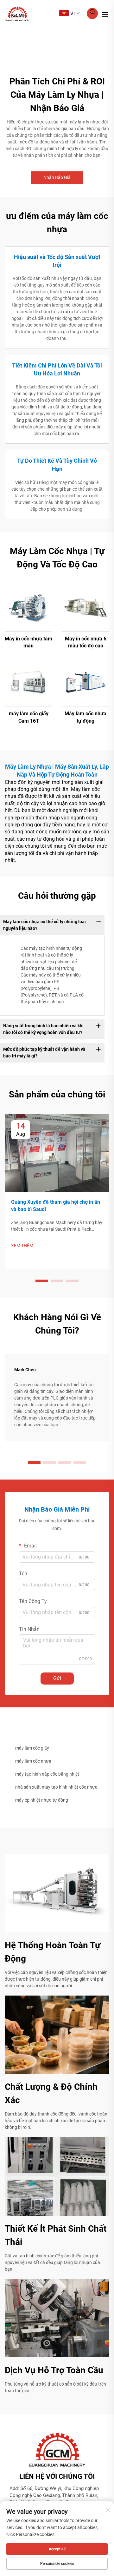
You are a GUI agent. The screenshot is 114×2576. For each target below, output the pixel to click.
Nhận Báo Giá (57, 177)
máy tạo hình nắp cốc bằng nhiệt (47, 1774)
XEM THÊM (22, 1246)
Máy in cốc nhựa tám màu (28, 642)
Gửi (57, 1678)
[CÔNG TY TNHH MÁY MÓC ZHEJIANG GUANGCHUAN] (17, 13)
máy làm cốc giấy (32, 1748)
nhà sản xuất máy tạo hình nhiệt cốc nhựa (56, 1787)
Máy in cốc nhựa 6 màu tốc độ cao (86, 642)
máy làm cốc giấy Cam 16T (29, 717)
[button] (42, 1281)
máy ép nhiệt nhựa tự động (42, 1800)
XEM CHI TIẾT (28, 607)
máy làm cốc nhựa (33, 1761)
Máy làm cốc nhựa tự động (85, 717)
